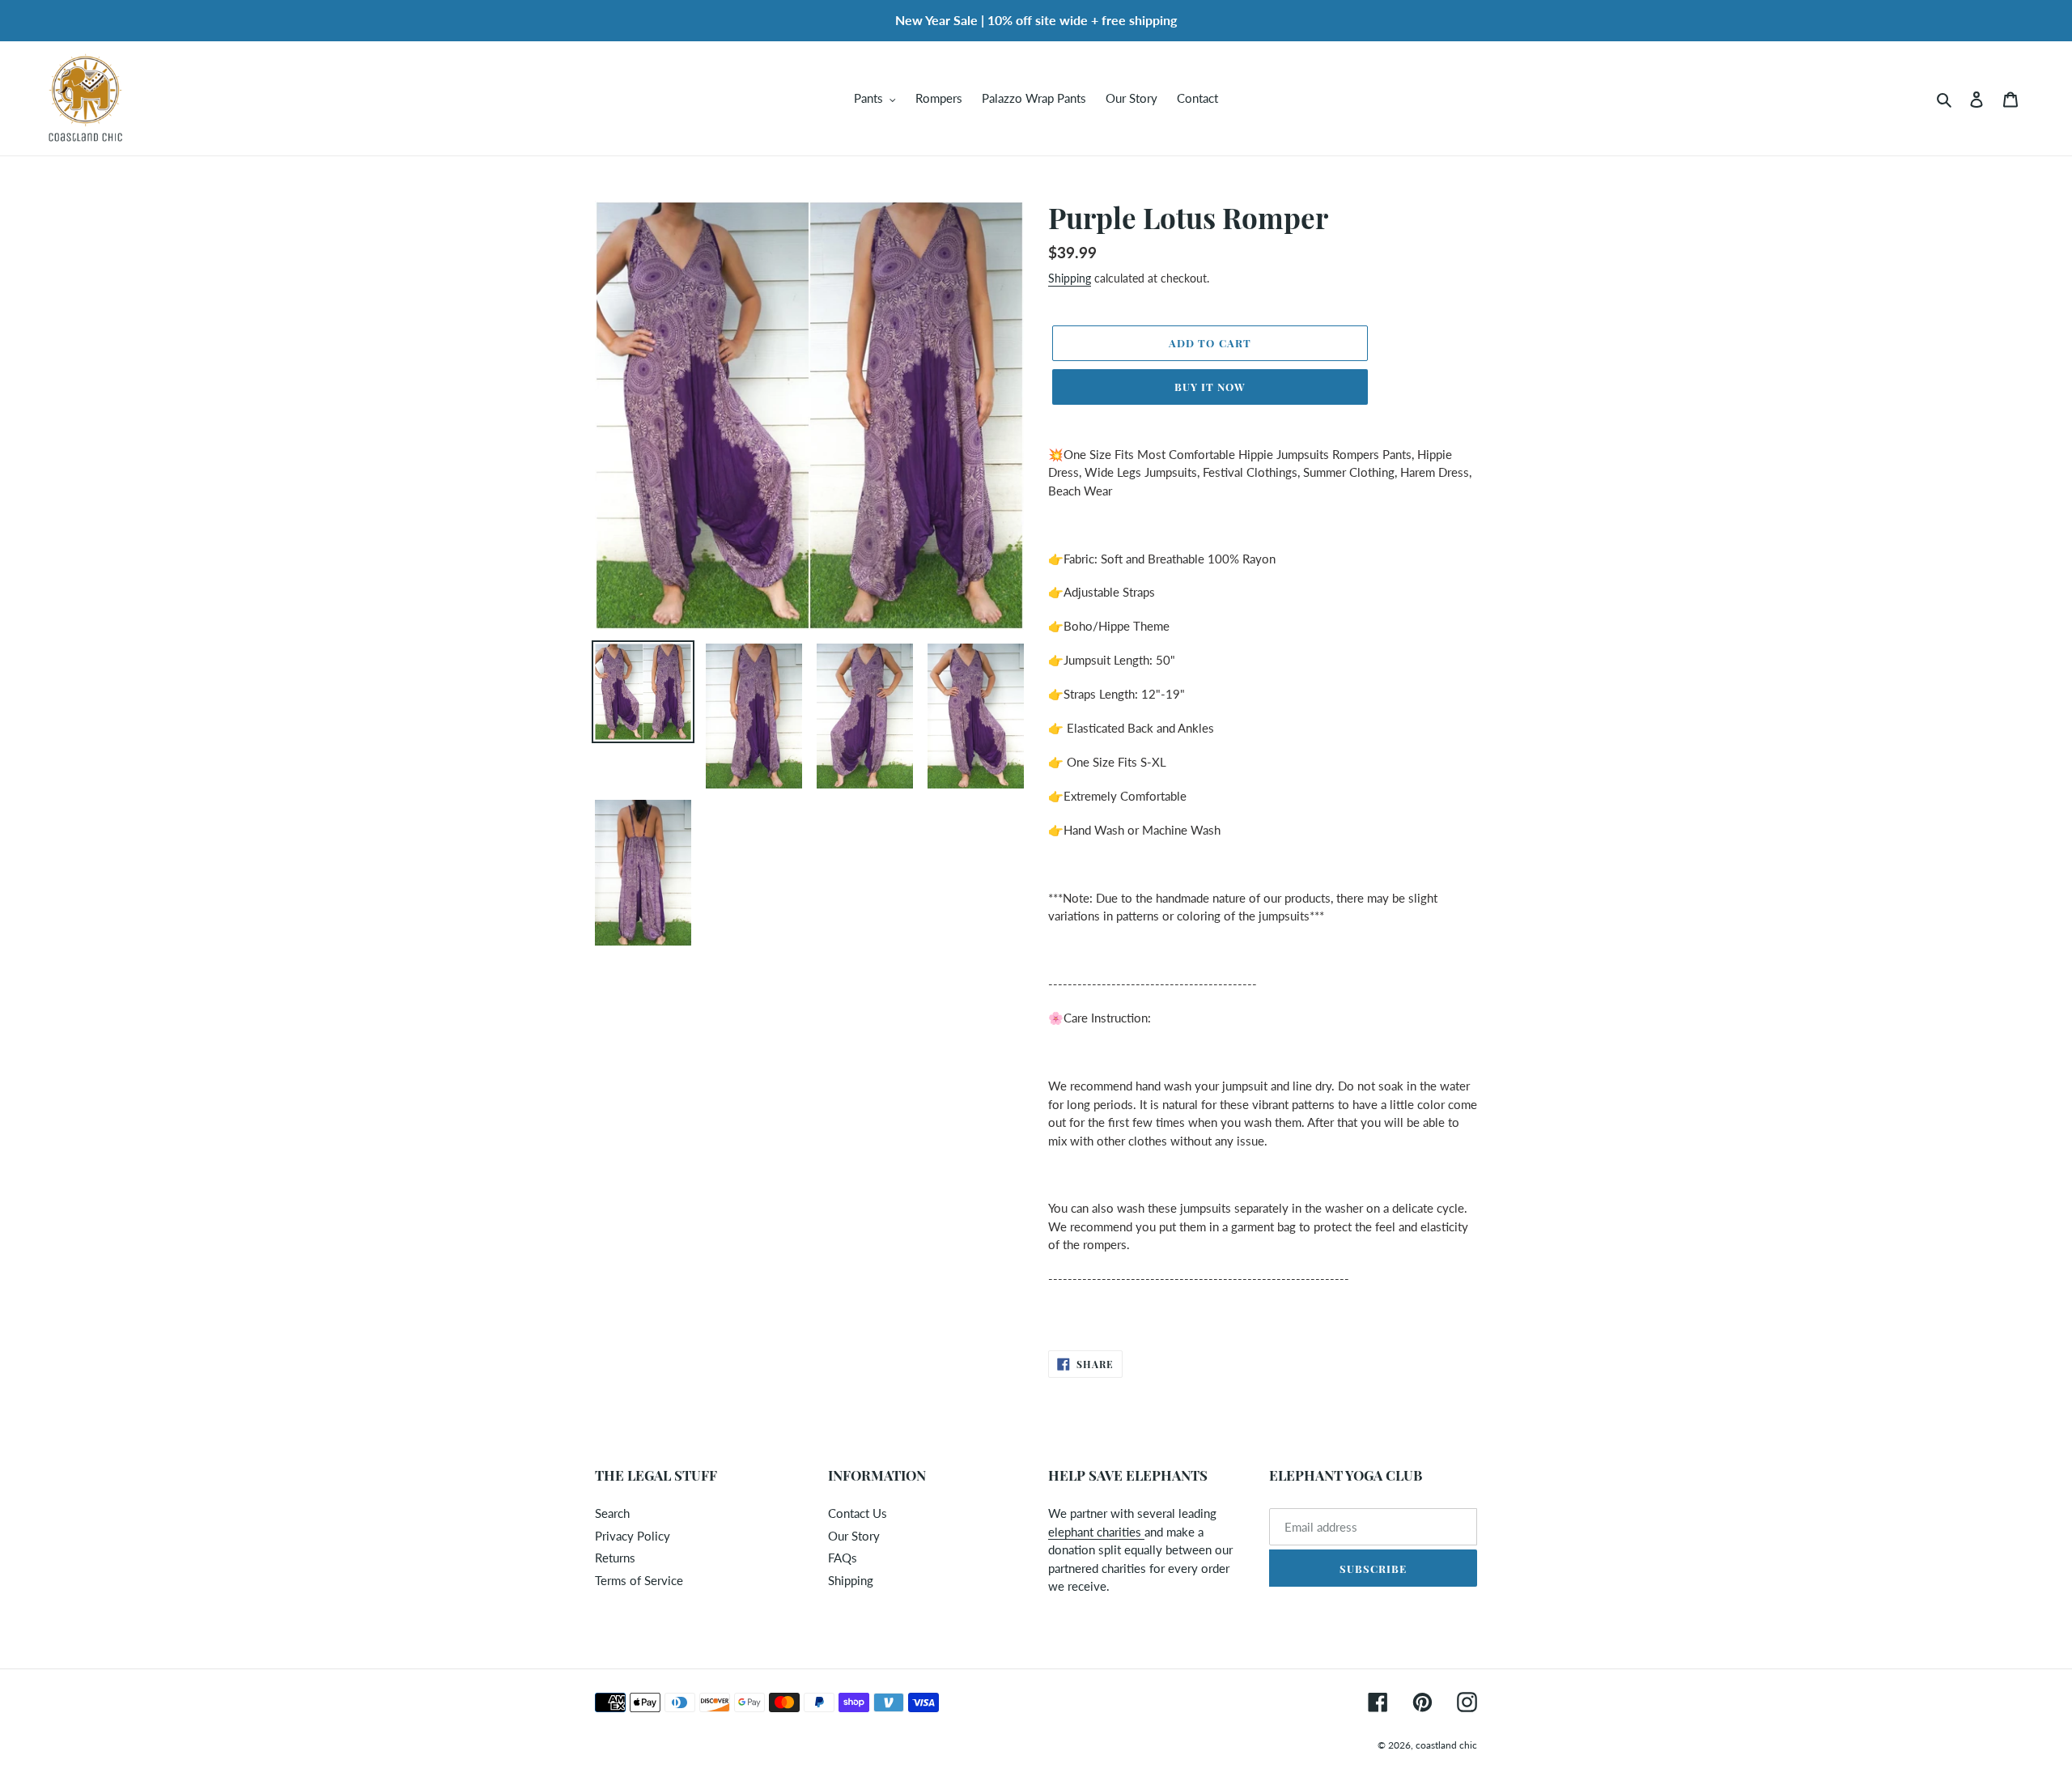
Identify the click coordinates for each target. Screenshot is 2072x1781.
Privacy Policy (633, 1536)
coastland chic (1446, 1745)
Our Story (854, 1536)
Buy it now (1210, 387)
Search (612, 1513)
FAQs (843, 1558)
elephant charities (1096, 1532)
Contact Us (858, 1513)
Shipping (1070, 278)
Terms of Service (639, 1580)
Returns (615, 1558)
